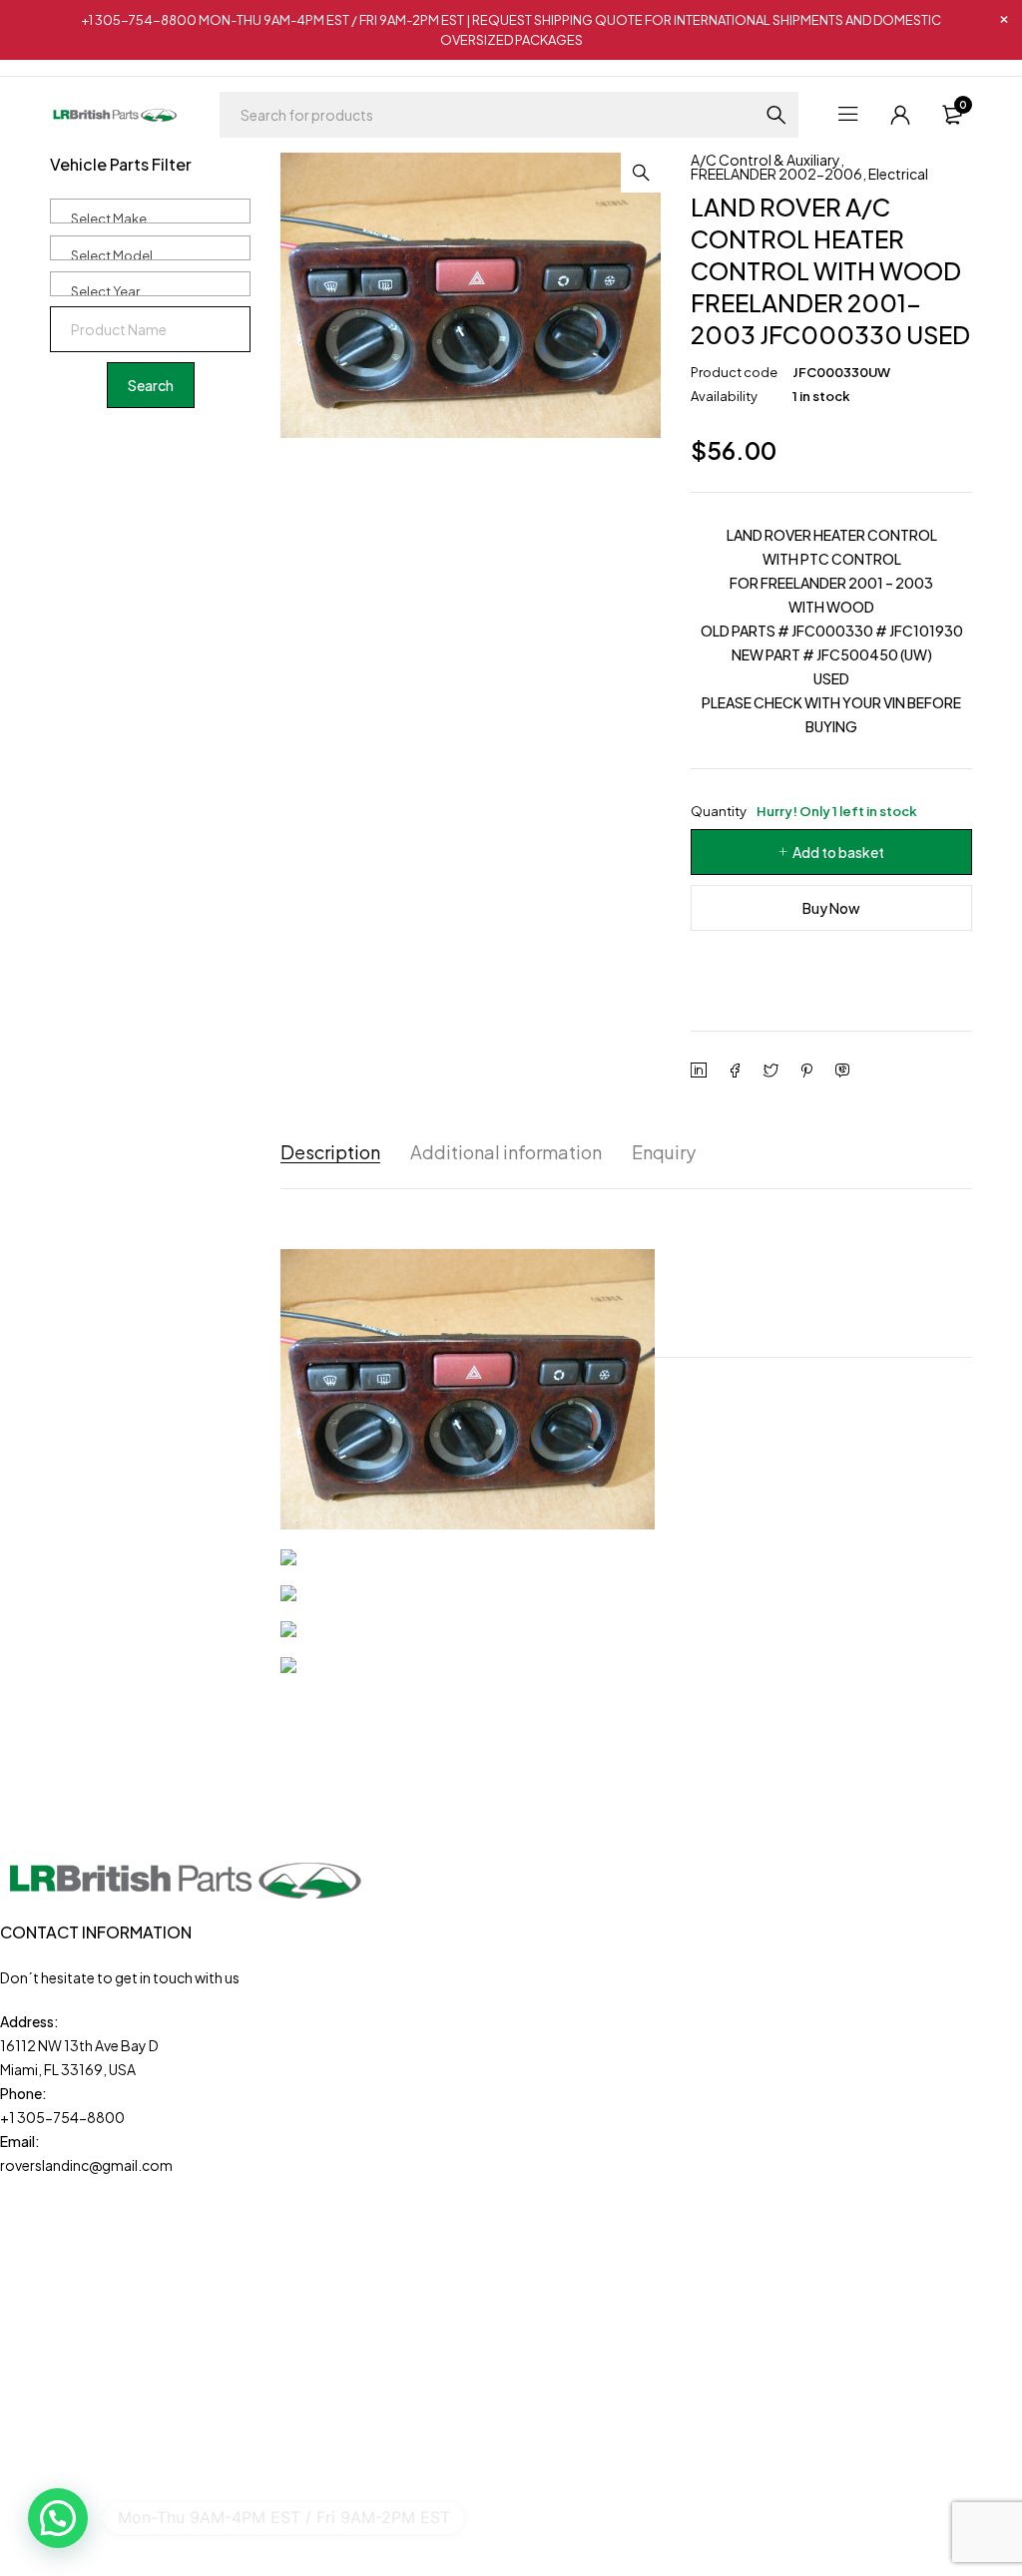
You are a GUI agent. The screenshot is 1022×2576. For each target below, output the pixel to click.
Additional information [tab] (506, 1152)
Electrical (898, 174)
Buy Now (831, 908)
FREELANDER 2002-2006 (776, 174)
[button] (641, 173)
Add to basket (838, 852)
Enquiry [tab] (664, 1152)
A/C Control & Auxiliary (766, 160)
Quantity (804, 811)
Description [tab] (330, 1152)
